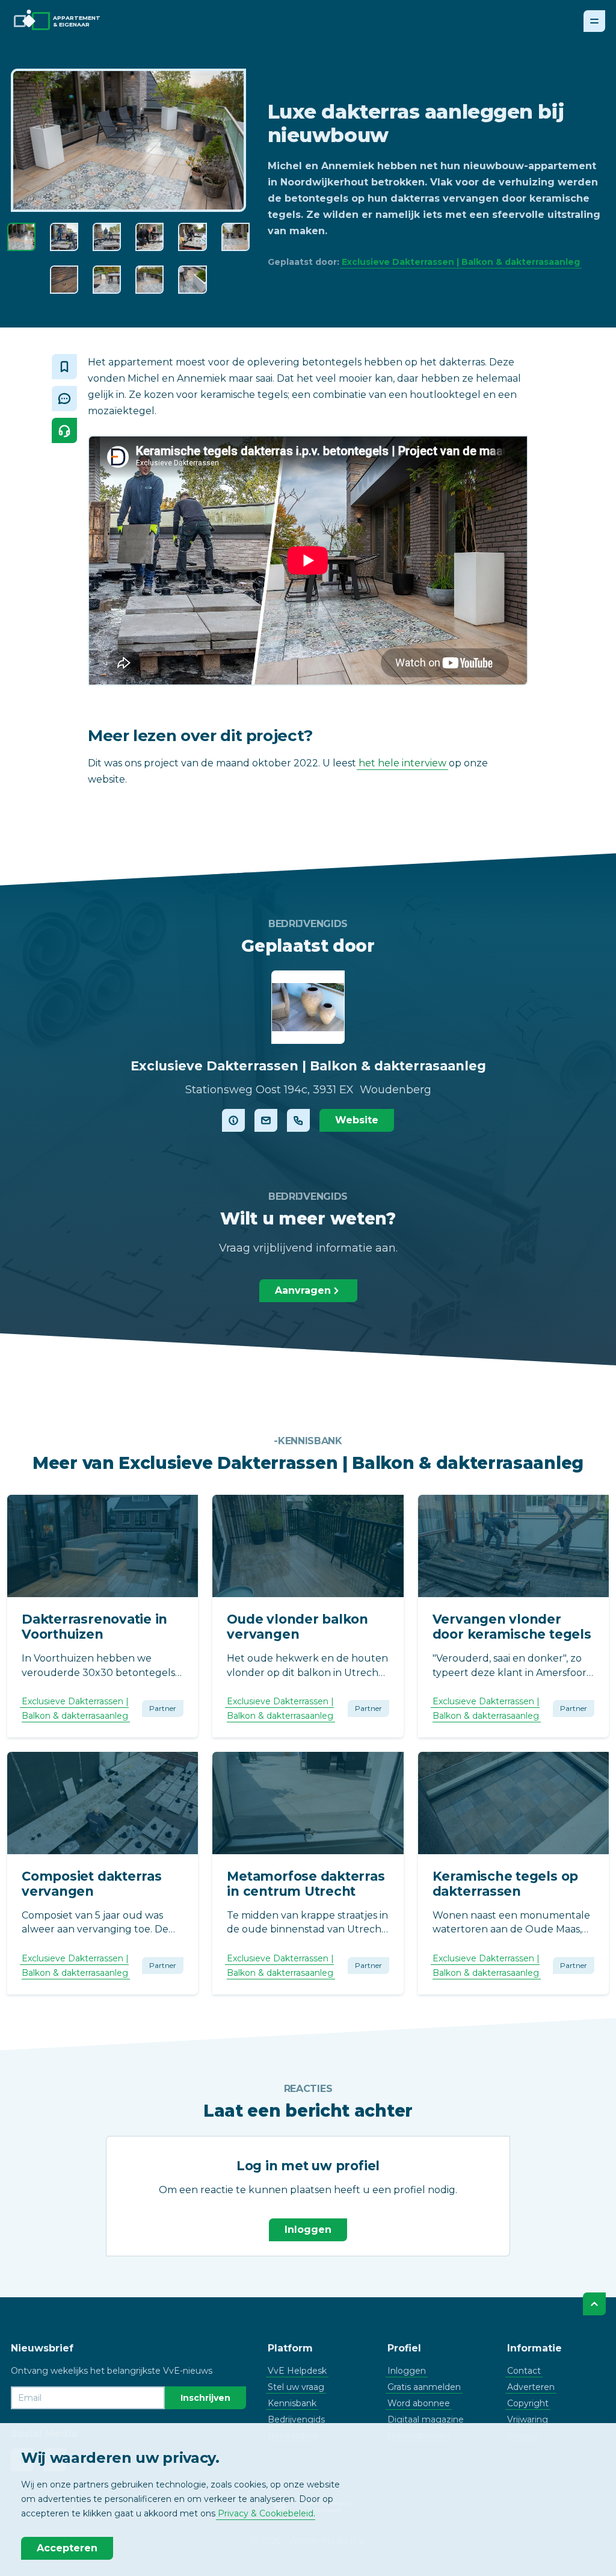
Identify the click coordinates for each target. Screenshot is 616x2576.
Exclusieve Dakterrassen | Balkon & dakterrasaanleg (461, 262)
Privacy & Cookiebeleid (266, 2513)
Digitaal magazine (426, 2419)
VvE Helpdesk (297, 2371)
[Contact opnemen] (266, 1120)
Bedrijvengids (296, 2419)
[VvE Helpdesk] (64, 430)
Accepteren (67, 2548)
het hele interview (402, 763)
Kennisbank (292, 2403)
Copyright (528, 2403)
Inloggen (308, 2230)
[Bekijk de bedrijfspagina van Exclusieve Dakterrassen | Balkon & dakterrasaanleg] (233, 1120)
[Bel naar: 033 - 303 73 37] (298, 1120)
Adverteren (531, 2387)
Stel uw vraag (296, 2387)
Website (357, 1120)
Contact (524, 2371)
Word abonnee (419, 2403)
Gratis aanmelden (424, 2387)
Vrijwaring (528, 2419)
